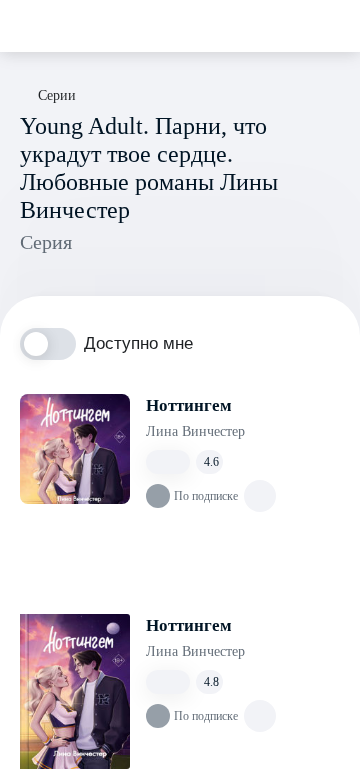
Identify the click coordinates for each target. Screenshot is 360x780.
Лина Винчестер (195, 431)
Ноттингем (189, 405)
